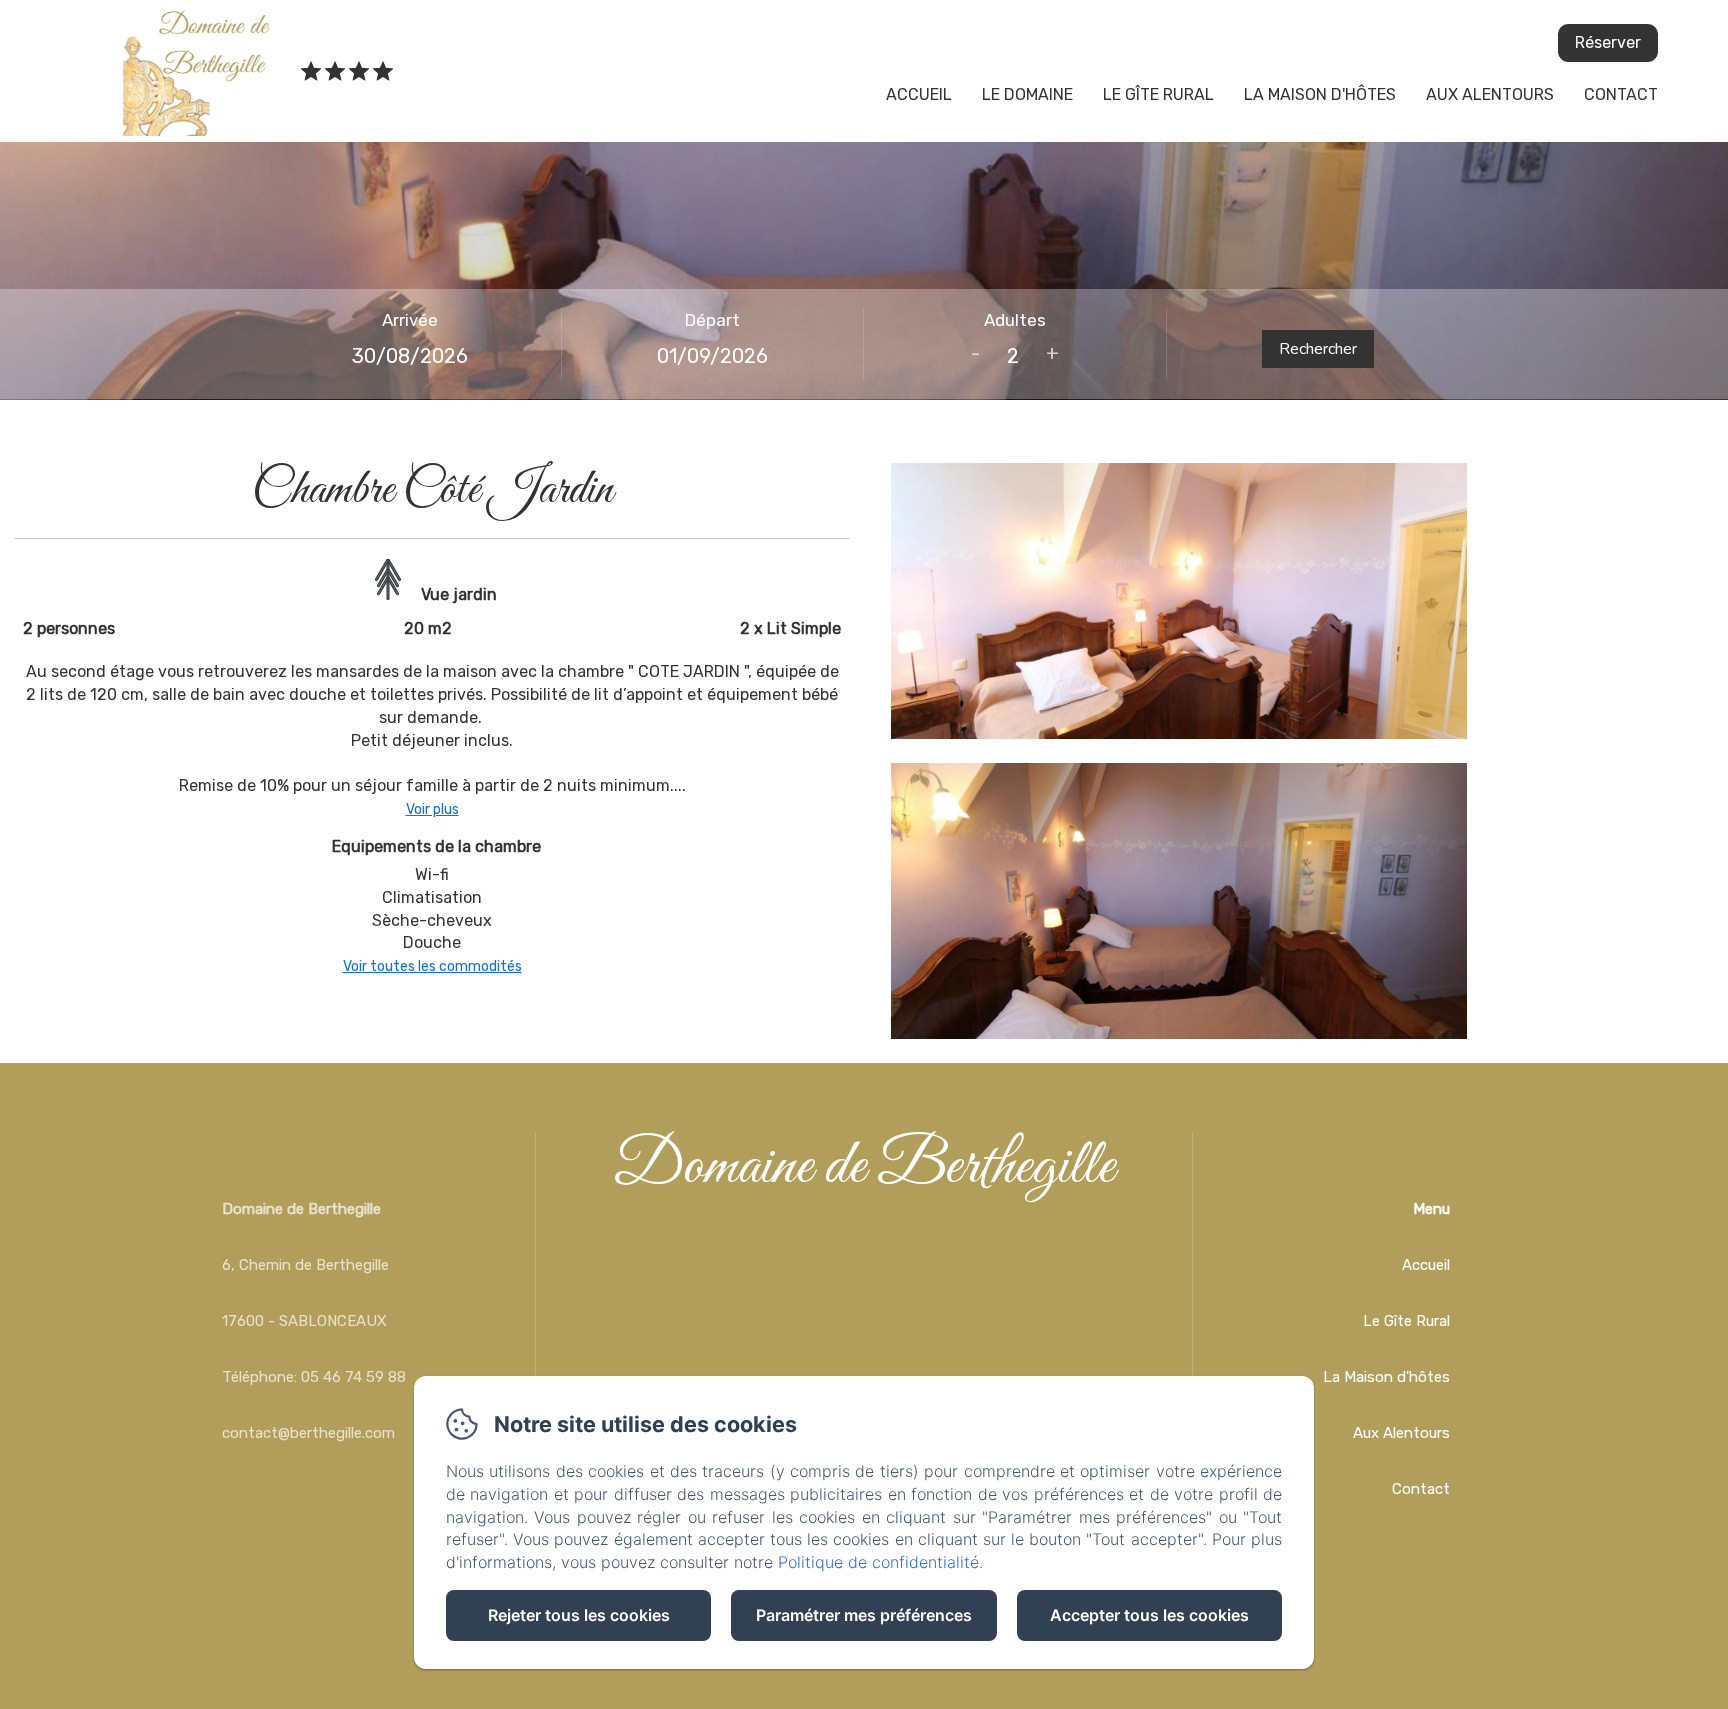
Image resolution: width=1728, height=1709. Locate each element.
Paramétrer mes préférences (864, 1615)
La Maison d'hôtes (1320, 94)
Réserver (1608, 42)
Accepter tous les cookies (1149, 1615)
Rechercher (1318, 349)
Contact (1621, 94)
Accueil (919, 94)
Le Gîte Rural (1158, 94)
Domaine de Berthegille (864, 1167)
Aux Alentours (1490, 94)
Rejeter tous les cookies (579, 1615)
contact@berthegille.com (308, 1433)
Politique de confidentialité (878, 1562)
